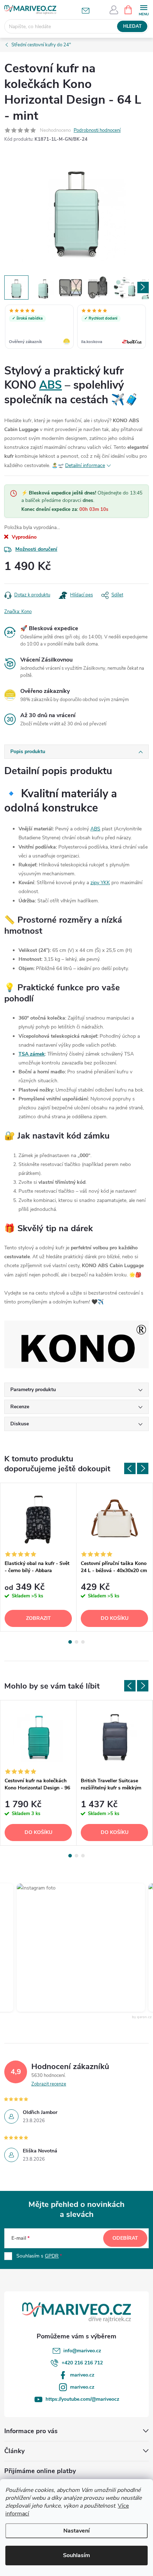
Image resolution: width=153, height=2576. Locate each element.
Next (143, 1468)
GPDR (52, 2256)
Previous (130, 1468)
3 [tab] (83, 1642)
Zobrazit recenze (49, 2084)
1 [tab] (70, 1642)
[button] (71, 1948)
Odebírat (125, 2238)
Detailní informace (85, 465)
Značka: (18, 612)
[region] (76, 327)
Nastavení (76, 2531)
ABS (51, 385)
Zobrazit (38, 1618)
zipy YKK (100, 883)
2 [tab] (76, 1642)
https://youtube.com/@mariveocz (82, 2399)
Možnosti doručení (36, 549)
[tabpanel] (38, 1557)
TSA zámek (32, 1054)
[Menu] (144, 9)
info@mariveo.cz (82, 2351)
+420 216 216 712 (82, 2363)
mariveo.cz (82, 2375)
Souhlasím (76, 2555)
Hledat (132, 26)
